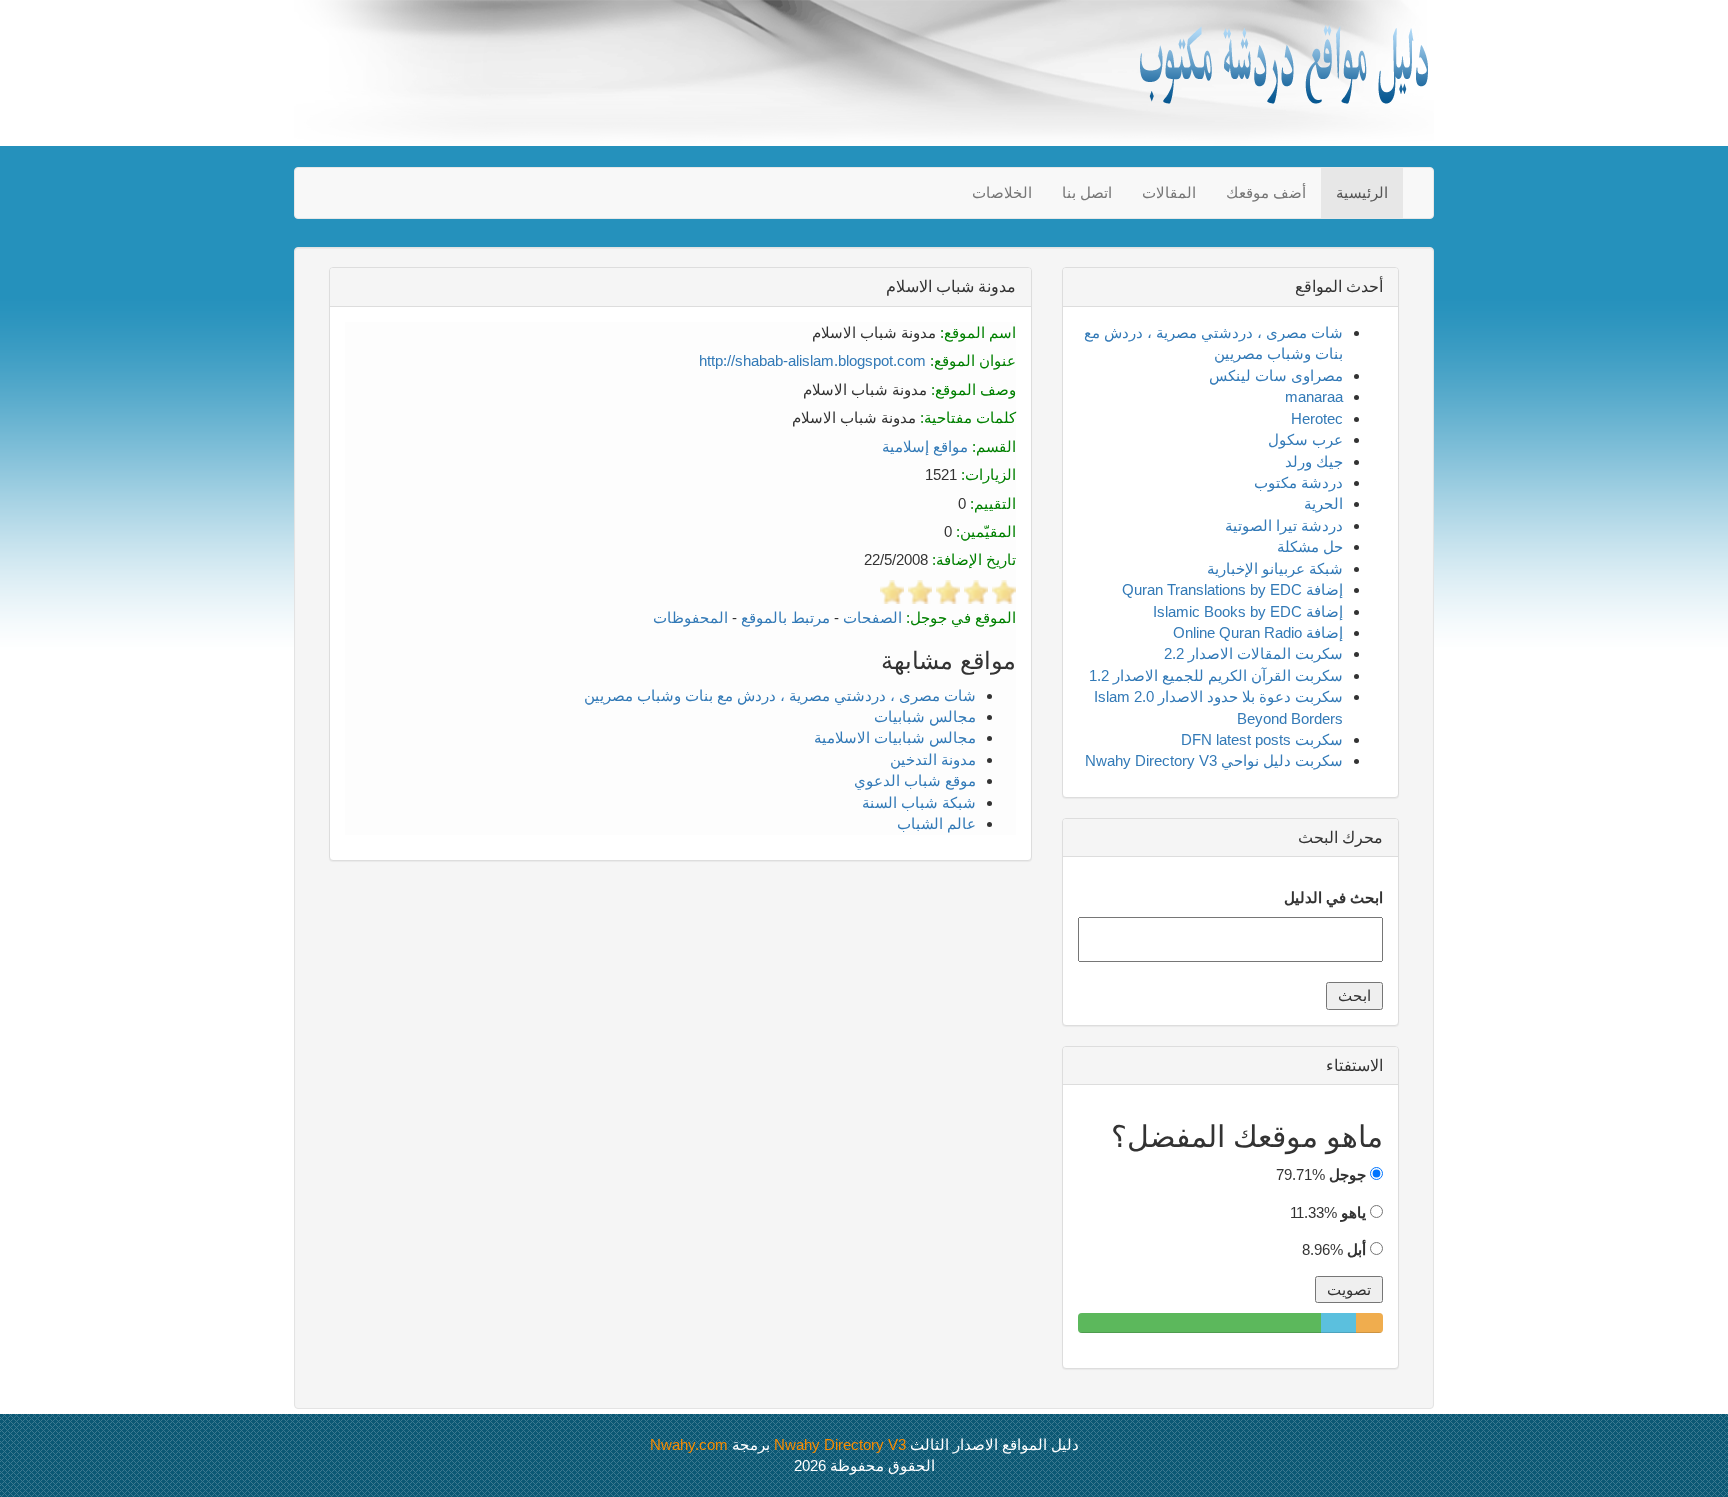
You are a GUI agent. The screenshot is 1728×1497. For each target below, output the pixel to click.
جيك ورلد (1314, 461)
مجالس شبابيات (925, 716)
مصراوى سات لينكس (1276, 375)
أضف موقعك (1266, 192)
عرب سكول (1305, 439)
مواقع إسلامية (925, 446)
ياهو (1353, 1212)
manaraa (1314, 396)
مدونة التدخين (933, 759)
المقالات (1169, 192)
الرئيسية (1362, 192)
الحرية (1323, 503)
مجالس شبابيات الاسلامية (895, 737)
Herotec (1317, 418)
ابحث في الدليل (1333, 897)
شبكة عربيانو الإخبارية (1275, 568)
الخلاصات (1002, 192)
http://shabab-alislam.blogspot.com (812, 360)
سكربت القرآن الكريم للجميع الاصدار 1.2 (1216, 675)
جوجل (1347, 1174)
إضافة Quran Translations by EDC (1232, 589)
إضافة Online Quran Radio (1258, 632)
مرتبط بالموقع (785, 617)
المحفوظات (690, 617)
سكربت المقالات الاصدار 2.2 (1253, 653)
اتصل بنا (1087, 192)
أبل (1356, 1249)
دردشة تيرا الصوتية (1284, 525)
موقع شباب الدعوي (915, 780)
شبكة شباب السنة (919, 802)
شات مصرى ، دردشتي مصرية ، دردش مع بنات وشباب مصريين (780, 695)
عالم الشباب (936, 823)
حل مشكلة (1310, 546)
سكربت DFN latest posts (1262, 739)
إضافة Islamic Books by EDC (1248, 611)
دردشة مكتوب (1298, 482)
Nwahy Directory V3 (840, 1444)
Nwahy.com (689, 1444)
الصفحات (872, 617)
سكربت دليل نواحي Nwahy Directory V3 (1214, 760)
